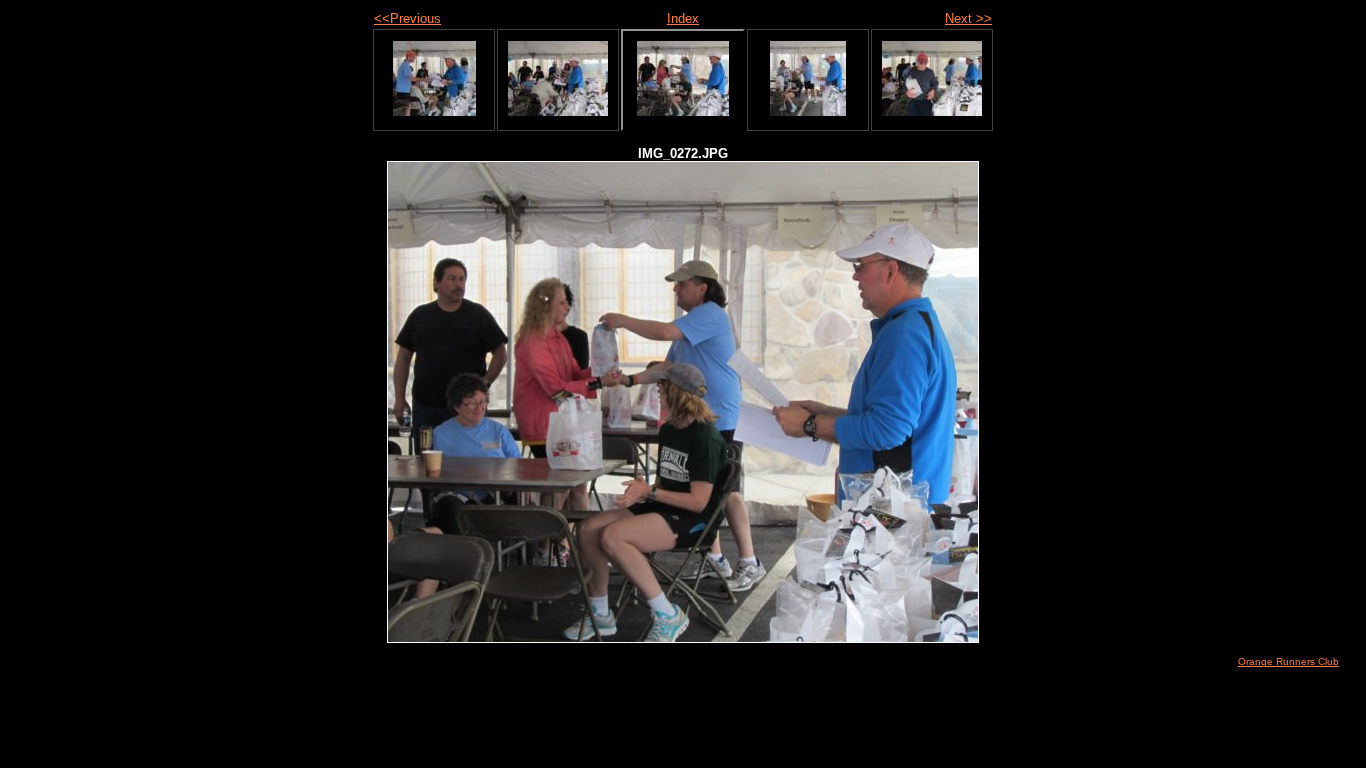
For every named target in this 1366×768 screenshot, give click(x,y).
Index (683, 18)
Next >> (968, 18)
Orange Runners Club (1288, 661)
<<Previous (407, 18)
